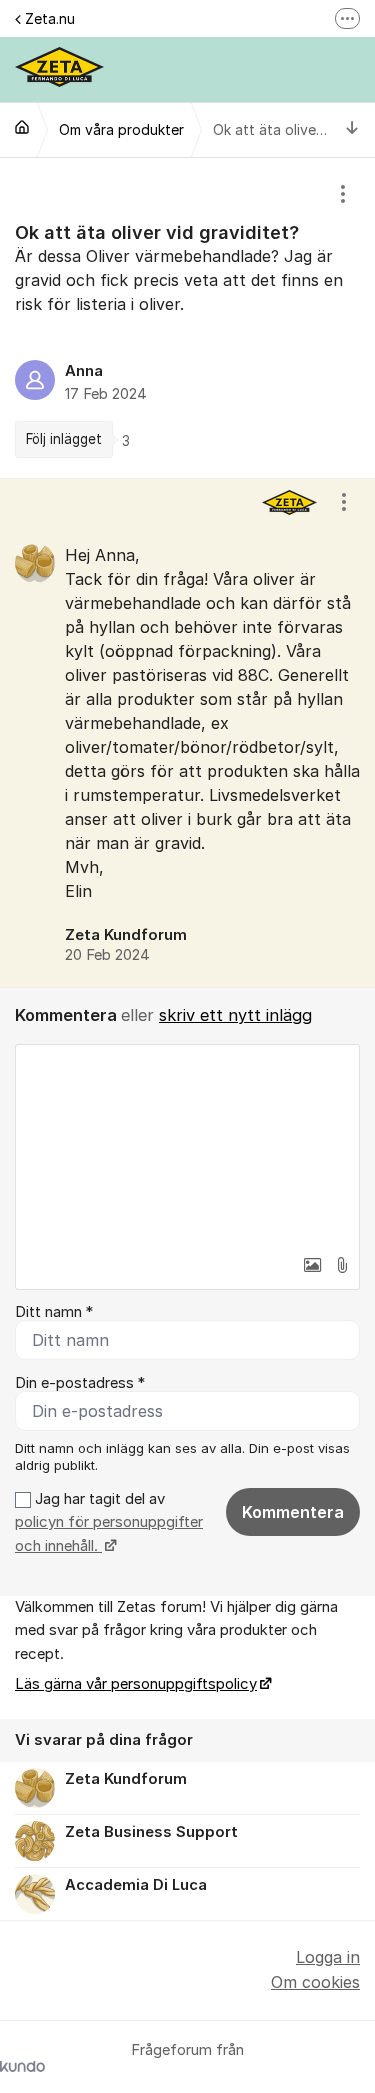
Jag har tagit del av (109, 1522)
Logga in (328, 1957)
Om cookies (315, 1982)
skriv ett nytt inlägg (235, 1015)
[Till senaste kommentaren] (352, 129)
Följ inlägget (64, 439)
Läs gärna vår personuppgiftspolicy (136, 1684)
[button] (312, 1265)
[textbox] (187, 1145)
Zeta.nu (50, 18)
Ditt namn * (54, 1312)
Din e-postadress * (80, 1383)
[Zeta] (22, 127)
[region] (187, 318)
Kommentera (293, 1512)
